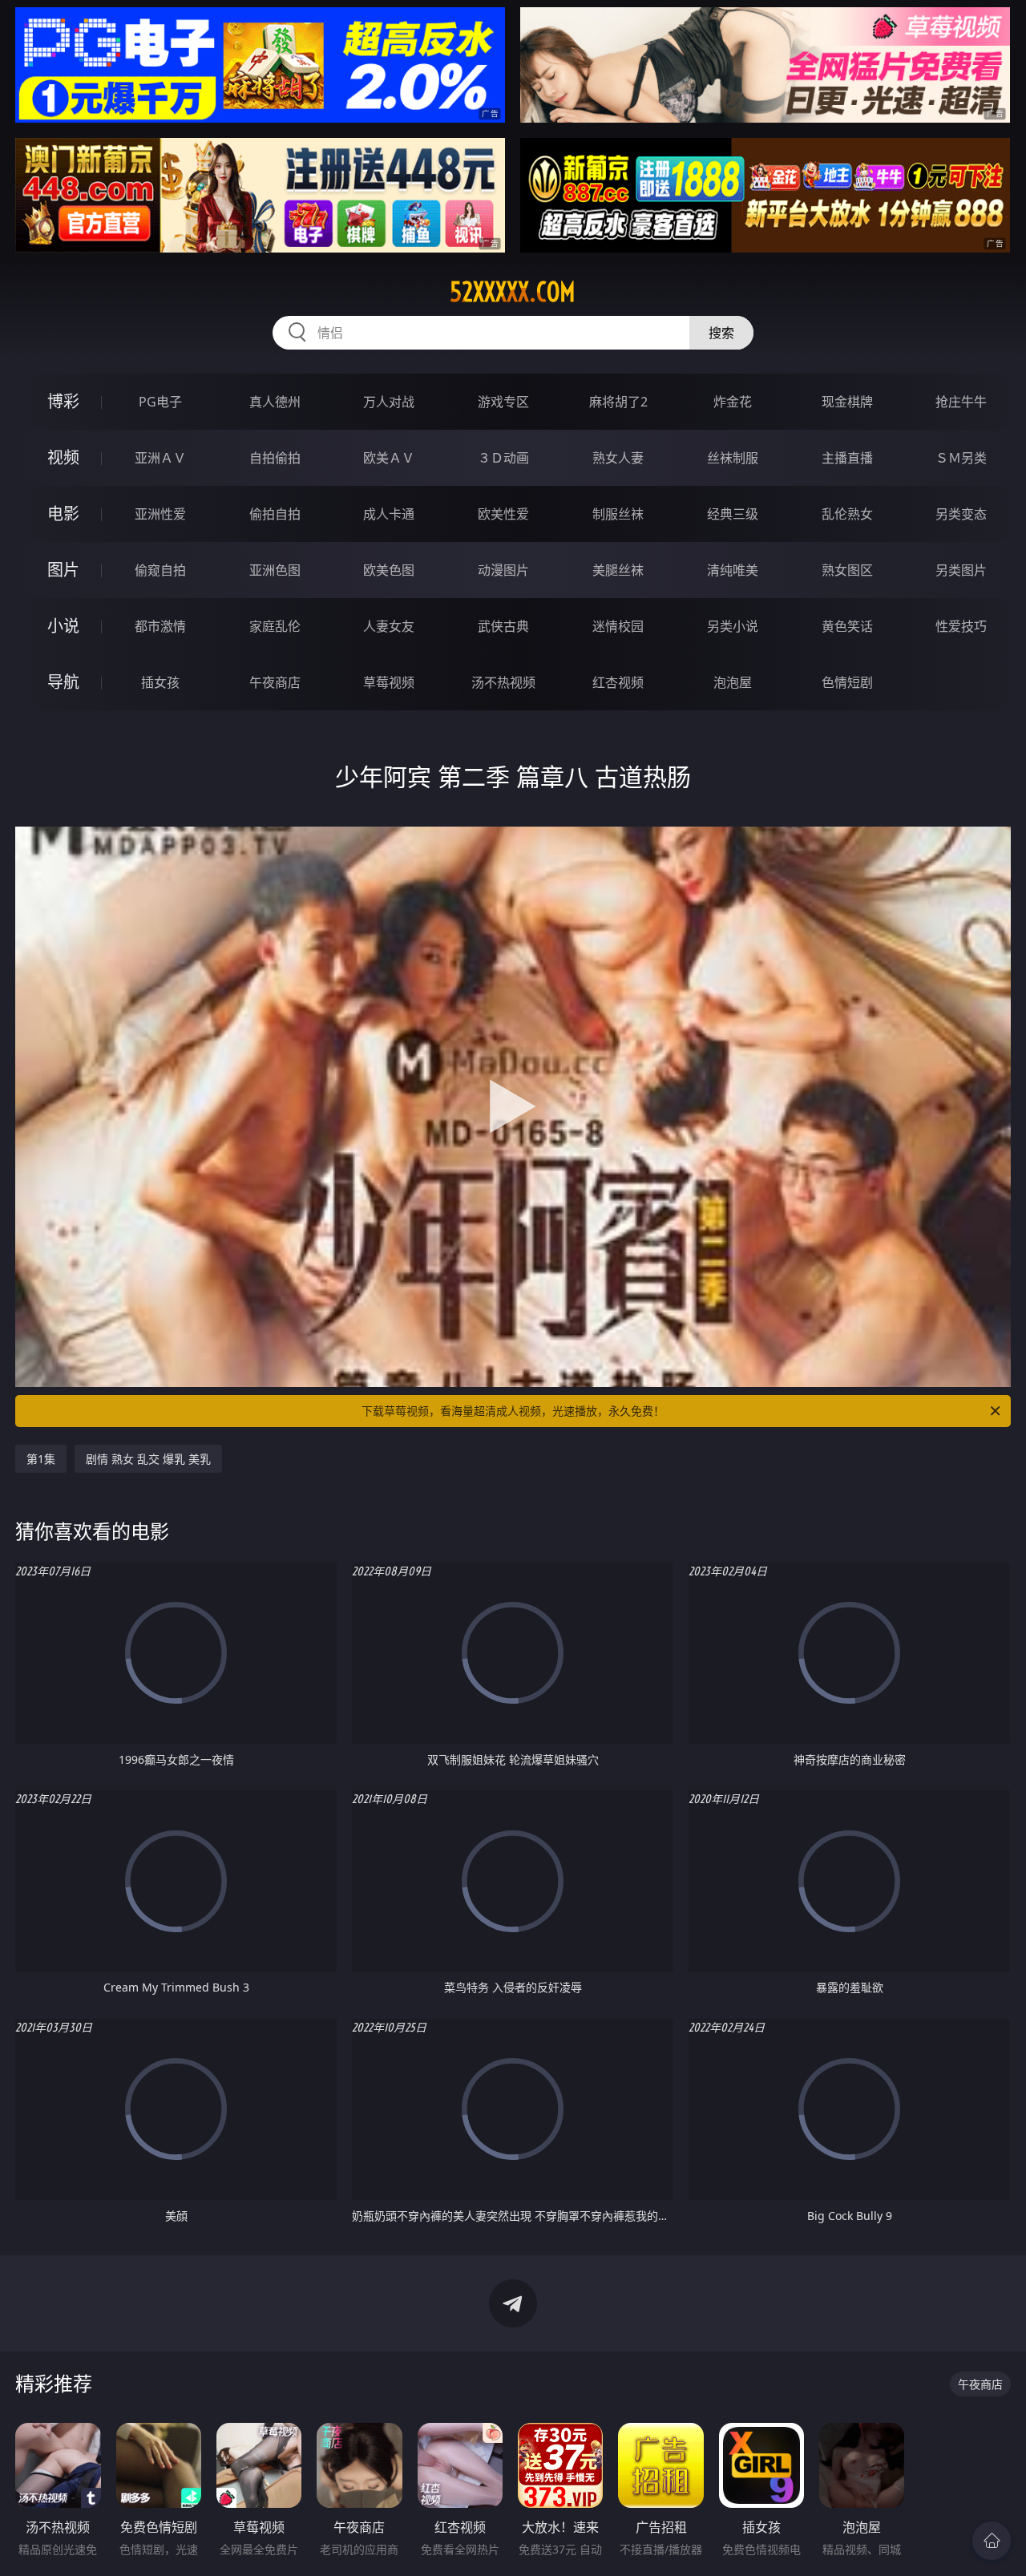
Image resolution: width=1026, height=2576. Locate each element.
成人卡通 (389, 514)
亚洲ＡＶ (160, 458)
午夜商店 (275, 682)
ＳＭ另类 (961, 458)
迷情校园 (618, 626)
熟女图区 (847, 570)
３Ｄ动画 (503, 458)
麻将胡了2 (618, 402)
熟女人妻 (618, 458)
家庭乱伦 (275, 626)
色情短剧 (847, 682)
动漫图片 (503, 570)
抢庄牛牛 (961, 402)
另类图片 (961, 570)
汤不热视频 (503, 682)
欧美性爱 (503, 514)
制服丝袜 (618, 514)
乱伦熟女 (847, 514)
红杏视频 (618, 682)
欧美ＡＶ (389, 458)
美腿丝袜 (618, 570)
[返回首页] (992, 2541)
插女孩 (160, 682)
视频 (63, 457)
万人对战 (389, 402)
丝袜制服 (733, 458)
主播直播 (847, 458)
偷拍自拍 (275, 514)
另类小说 (733, 626)
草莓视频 (389, 682)
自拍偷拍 (275, 458)
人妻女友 (389, 626)
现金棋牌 (847, 402)
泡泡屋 (733, 682)
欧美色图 (389, 570)
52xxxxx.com (513, 292)
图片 (63, 570)
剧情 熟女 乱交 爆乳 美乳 (148, 1459)
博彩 (63, 401)
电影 (63, 514)
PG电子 (160, 402)
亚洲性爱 (160, 514)
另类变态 (961, 514)
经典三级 (733, 514)
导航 (63, 682)
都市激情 (160, 626)
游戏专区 (503, 402)
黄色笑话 (847, 626)
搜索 (721, 333)
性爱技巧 (961, 626)
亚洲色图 (275, 570)
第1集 (41, 1459)
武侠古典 (503, 626)
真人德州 (275, 402)
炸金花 (733, 402)
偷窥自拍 (160, 570)
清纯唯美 (733, 570)
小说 (63, 626)
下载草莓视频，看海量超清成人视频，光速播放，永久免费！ (513, 1411)
